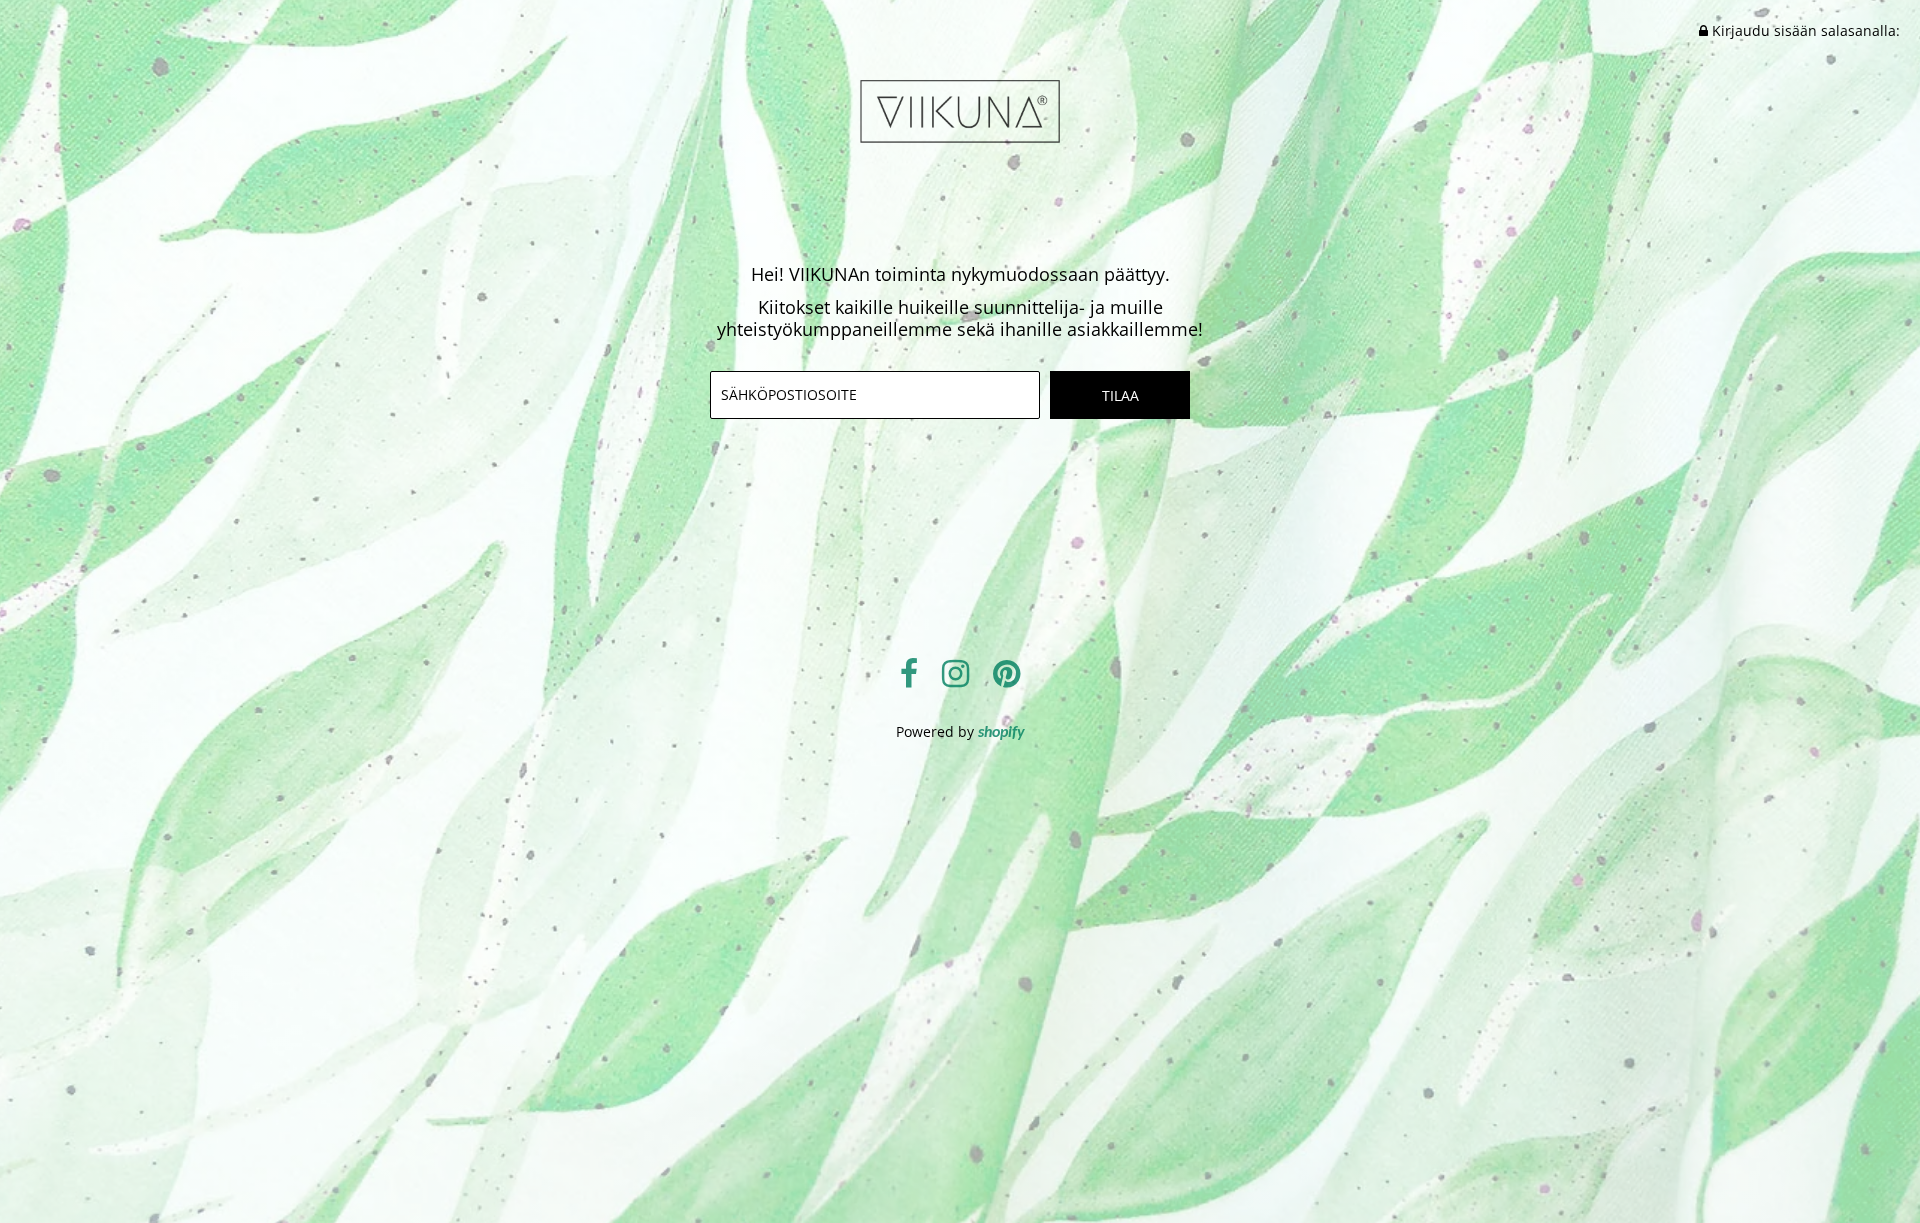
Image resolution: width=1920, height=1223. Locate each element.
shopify (1001, 733)
